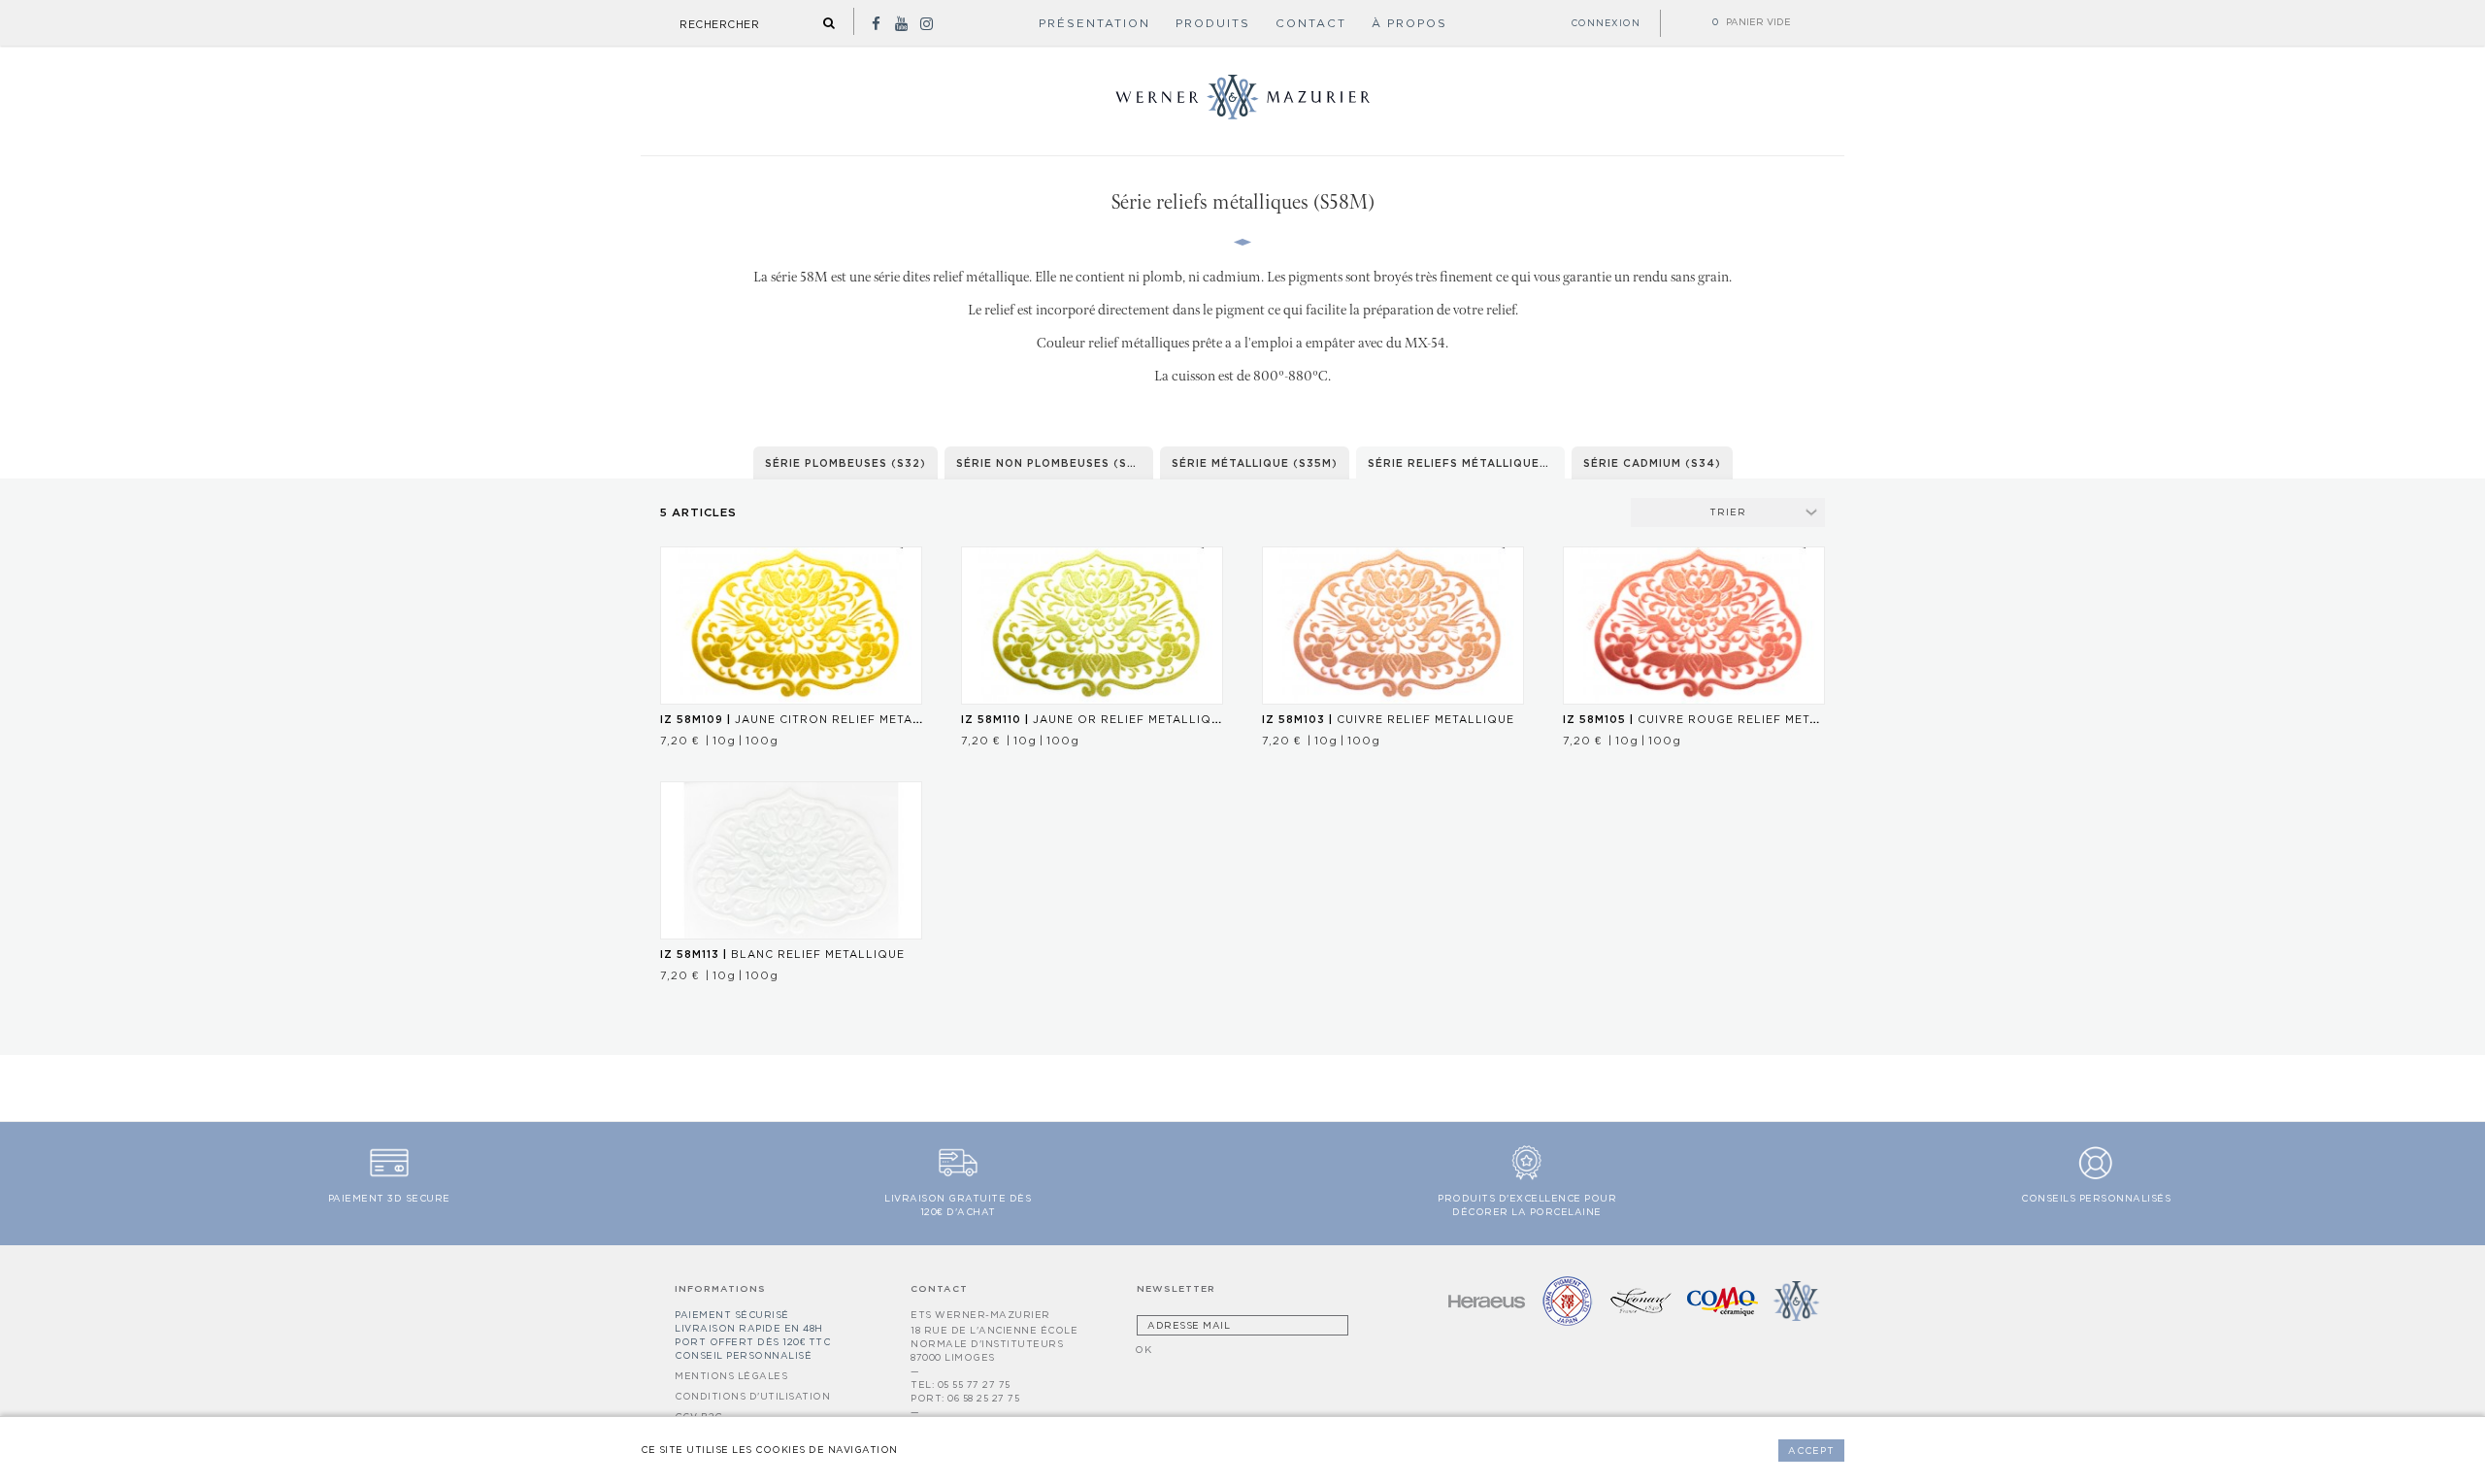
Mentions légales (731, 1376)
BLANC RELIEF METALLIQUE (782, 954)
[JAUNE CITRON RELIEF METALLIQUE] (791, 626)
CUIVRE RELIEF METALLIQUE (1388, 719)
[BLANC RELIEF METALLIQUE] (791, 860)
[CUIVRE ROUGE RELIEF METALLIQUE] (1694, 626)
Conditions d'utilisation (752, 1396)
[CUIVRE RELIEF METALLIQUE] (1393, 626)
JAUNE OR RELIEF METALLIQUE (1094, 719)
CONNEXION (1606, 23)
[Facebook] (876, 23)
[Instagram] (926, 23)
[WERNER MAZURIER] (1242, 116)
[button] (1213, 25)
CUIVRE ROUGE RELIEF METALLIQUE (1714, 719)
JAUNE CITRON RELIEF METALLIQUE (810, 719)
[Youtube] (901, 23)
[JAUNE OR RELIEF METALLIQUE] (1092, 626)
